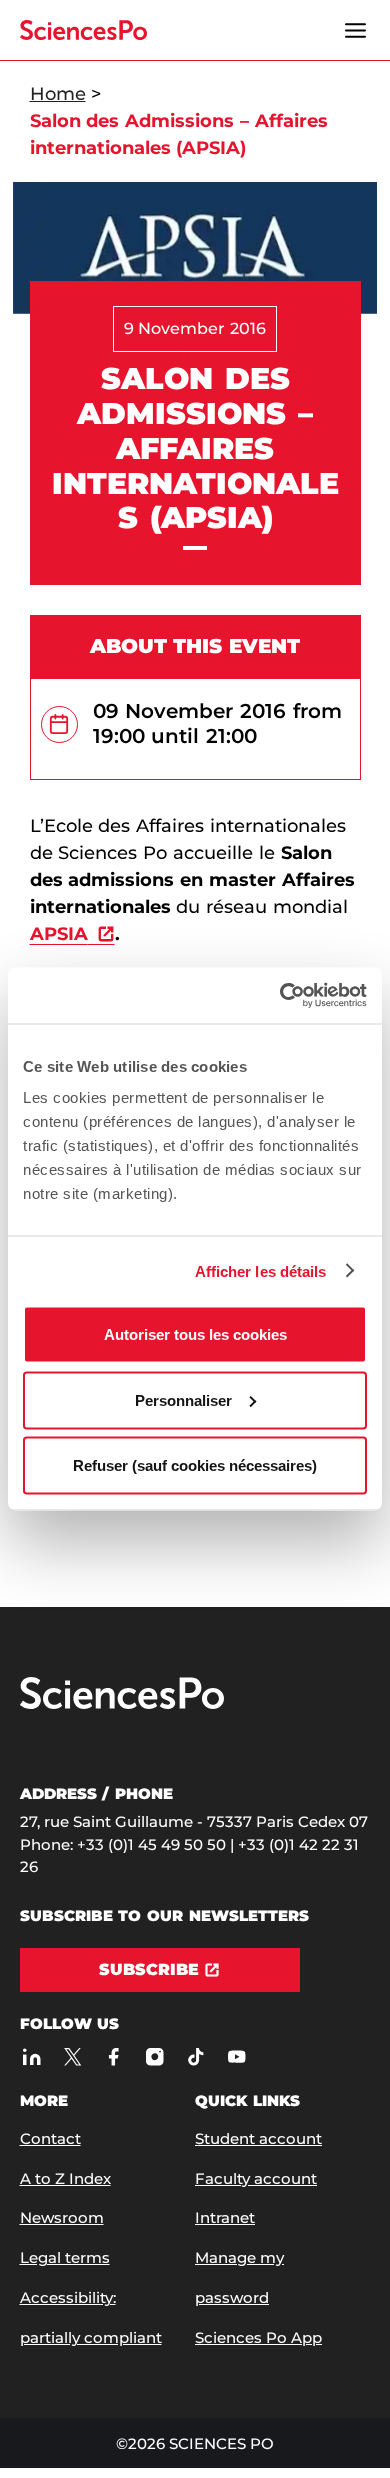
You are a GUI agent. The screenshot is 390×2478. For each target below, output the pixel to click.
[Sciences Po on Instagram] (155, 2056)
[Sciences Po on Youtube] (237, 2056)
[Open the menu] (356, 30)
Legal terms (65, 2257)
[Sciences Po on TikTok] (196, 2056)
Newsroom (62, 2217)
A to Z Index (65, 2178)
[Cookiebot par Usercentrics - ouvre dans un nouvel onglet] (280, 996)
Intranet (225, 2217)
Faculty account (256, 2178)
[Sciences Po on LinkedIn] (32, 2056)
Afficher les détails (261, 1270)
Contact (50, 2138)
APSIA (59, 934)
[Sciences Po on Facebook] (114, 2056)
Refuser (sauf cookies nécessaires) (195, 1465)
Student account (258, 2138)
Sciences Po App (258, 2337)
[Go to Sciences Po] (122, 1704)
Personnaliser (183, 1399)
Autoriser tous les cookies (195, 1334)
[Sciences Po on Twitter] (73, 2056)
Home (58, 94)
